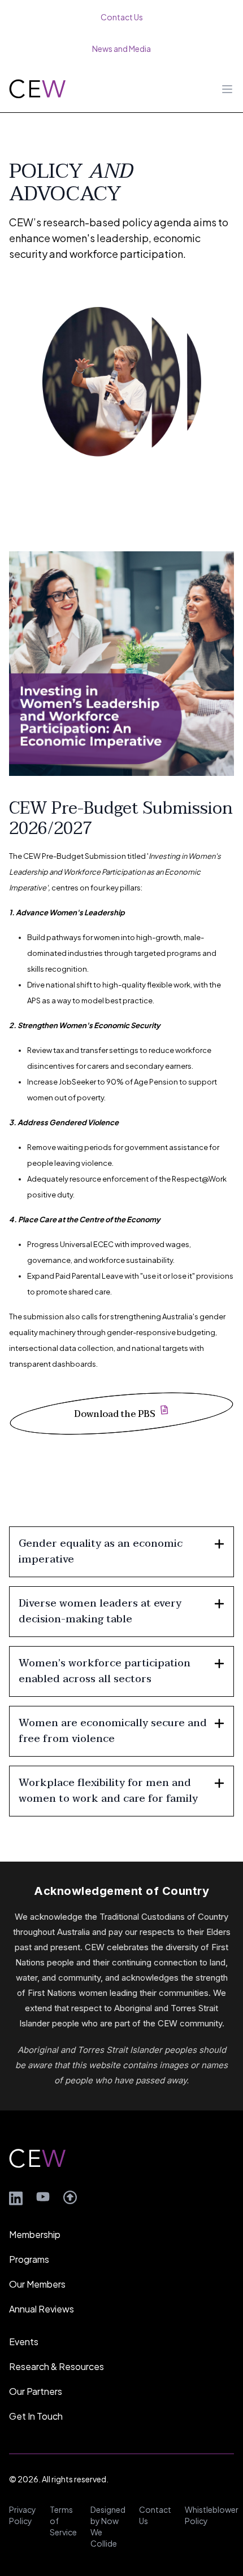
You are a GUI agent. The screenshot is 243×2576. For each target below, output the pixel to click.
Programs (29, 2259)
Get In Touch (36, 2416)
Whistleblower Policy (212, 2515)
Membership (35, 2234)
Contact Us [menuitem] (122, 17)
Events (24, 2342)
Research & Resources (57, 2366)
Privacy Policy (23, 2515)
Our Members (37, 2284)
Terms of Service (63, 2521)
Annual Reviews (42, 2309)
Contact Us (155, 2515)
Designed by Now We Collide (108, 2526)
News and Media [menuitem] (121, 49)
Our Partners (36, 2391)
